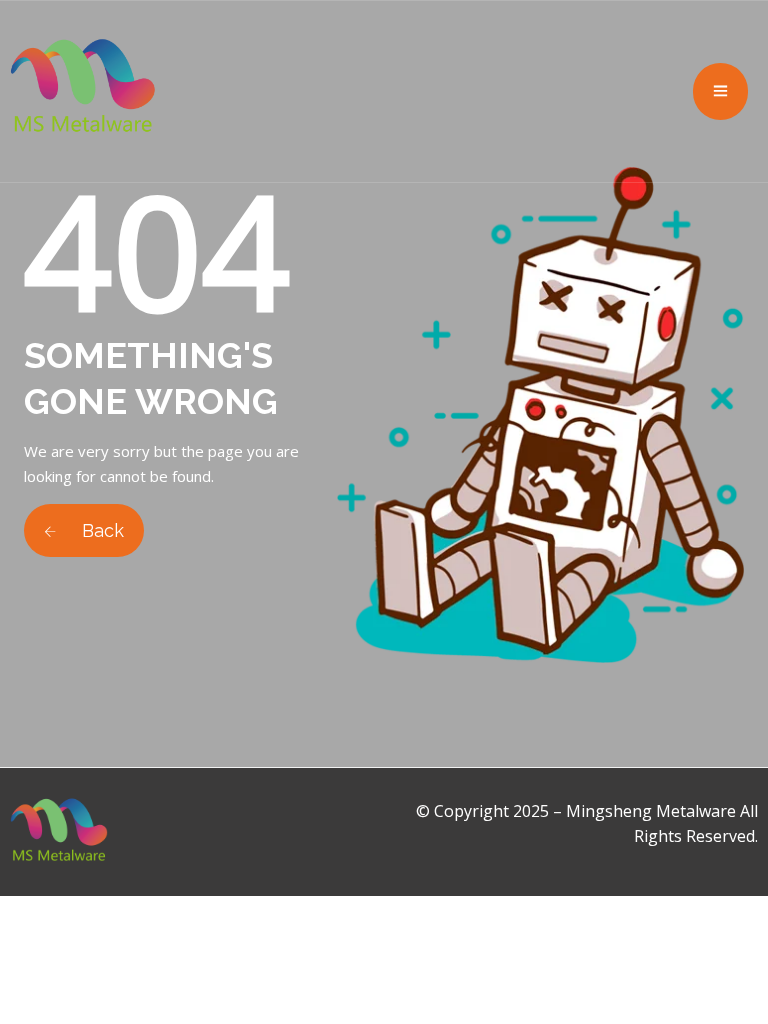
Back (100, 530)
